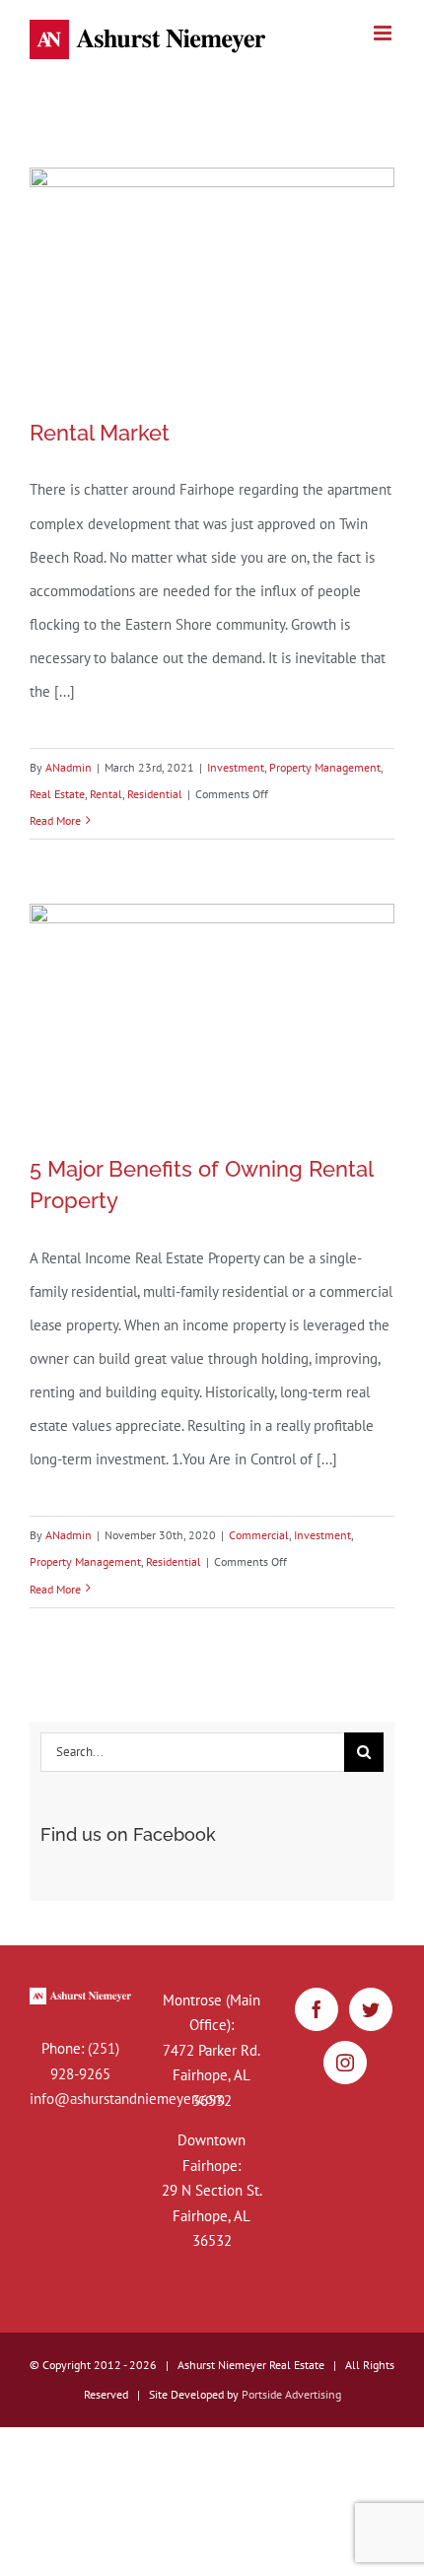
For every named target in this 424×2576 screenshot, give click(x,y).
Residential (155, 794)
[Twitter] (371, 2009)
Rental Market (100, 433)
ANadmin (69, 767)
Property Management (325, 767)
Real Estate (57, 794)
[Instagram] (345, 2063)
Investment (236, 767)
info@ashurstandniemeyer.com (127, 2099)
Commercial (259, 1535)
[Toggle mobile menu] (384, 33)
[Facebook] (317, 2009)
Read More (55, 820)
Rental (106, 794)
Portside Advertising (291, 2394)
